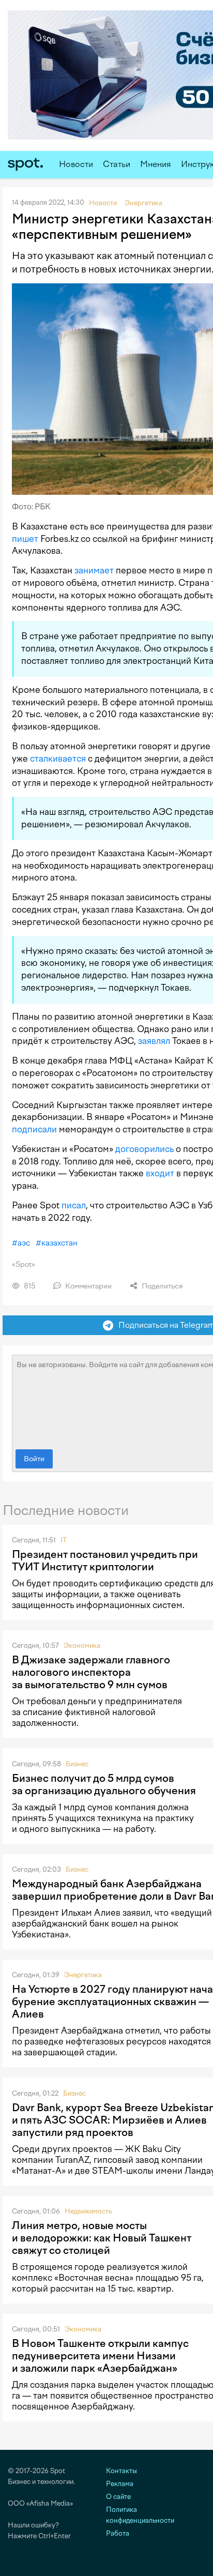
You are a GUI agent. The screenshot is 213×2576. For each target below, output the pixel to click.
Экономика (82, 1646)
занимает (94, 570)
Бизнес (77, 1764)
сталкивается (58, 759)
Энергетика (83, 1975)
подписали (34, 1129)
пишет (25, 539)
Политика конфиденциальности (140, 2515)
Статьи (117, 164)
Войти (34, 1459)
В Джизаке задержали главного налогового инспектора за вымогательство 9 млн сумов (91, 1672)
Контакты (121, 2471)
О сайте (118, 2497)
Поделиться (161, 1286)
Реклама (120, 2484)
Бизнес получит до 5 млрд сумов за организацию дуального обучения (104, 1784)
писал (74, 1205)
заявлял (154, 1041)
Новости (76, 164)
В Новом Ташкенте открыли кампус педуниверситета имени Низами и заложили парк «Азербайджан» (100, 2356)
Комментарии (88, 1286)
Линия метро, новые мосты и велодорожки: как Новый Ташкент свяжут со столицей (102, 2238)
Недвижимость (88, 2211)
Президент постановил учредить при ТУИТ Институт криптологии (105, 1560)
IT (64, 1540)
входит (160, 1173)
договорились (144, 1149)
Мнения (156, 164)
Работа (118, 2533)
